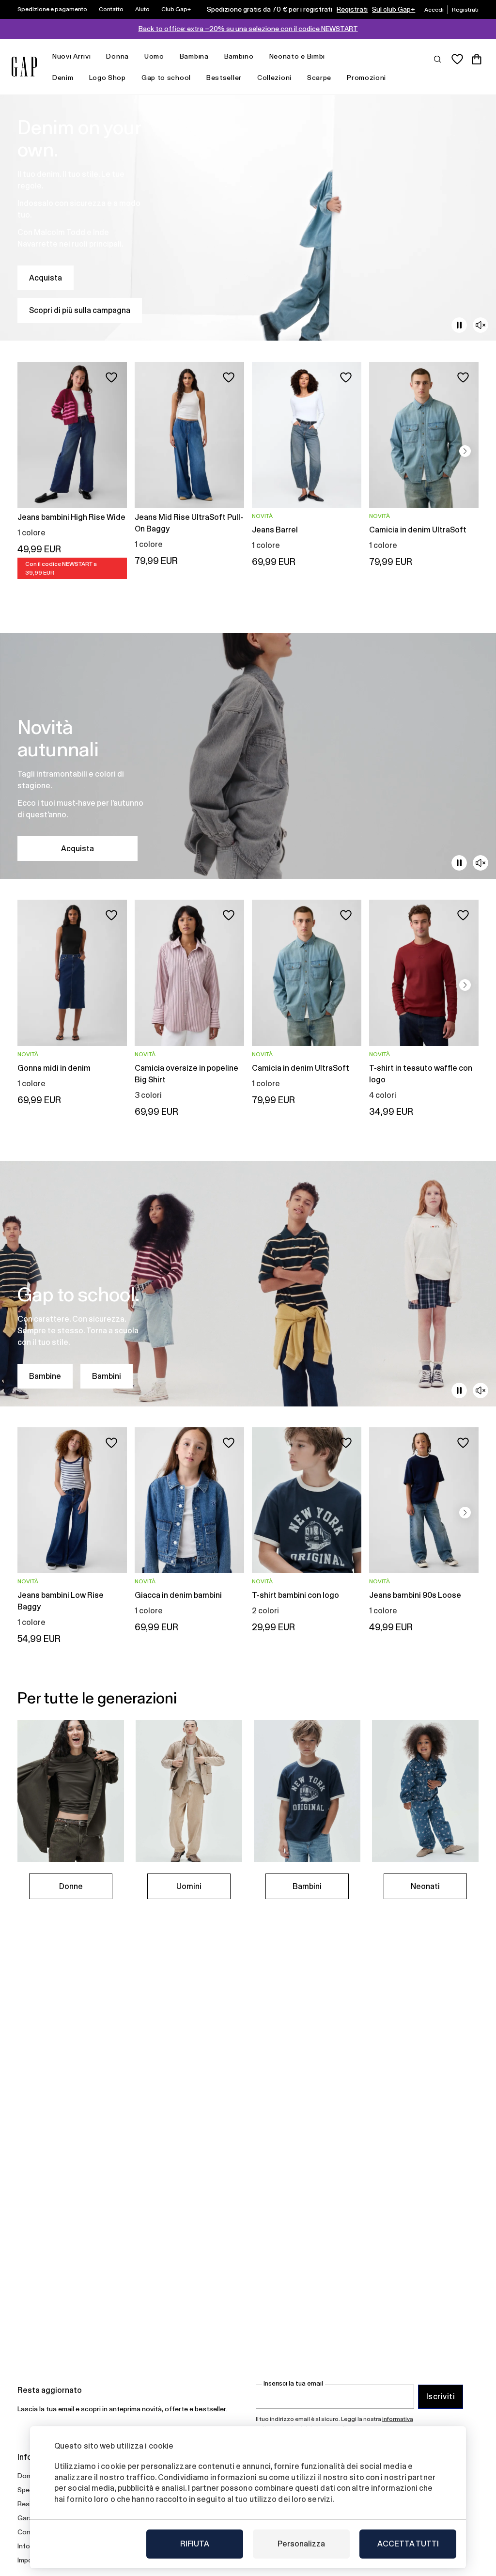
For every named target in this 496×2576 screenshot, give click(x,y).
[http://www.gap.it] (24, 67)
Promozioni (366, 78)
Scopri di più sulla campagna (80, 310)
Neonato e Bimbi (297, 56)
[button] (465, 451)
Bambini (107, 1376)
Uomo (154, 56)
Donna (117, 56)
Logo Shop (108, 78)
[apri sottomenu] (95, 56)
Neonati (425, 1886)
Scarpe (319, 78)
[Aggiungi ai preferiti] (111, 377)
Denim (63, 78)
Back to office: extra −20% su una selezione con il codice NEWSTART (248, 29)
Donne (71, 1886)
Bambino (239, 56)
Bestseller (224, 78)
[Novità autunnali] (248, 756)
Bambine (45, 1376)
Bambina (194, 56)
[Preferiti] (457, 59)
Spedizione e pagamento (52, 9)
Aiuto (142, 9)
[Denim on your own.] (248, 218)
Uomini (189, 1886)
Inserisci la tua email (293, 2383)
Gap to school (166, 78)
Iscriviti (441, 2396)
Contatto (111, 9)
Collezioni (274, 78)
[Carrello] (477, 59)
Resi (24, 2504)
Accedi (434, 10)
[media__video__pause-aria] (459, 325)
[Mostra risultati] (438, 59)
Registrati (352, 9)
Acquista (46, 278)
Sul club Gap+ (394, 9)
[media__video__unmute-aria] (480, 325)
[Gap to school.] (248, 1284)
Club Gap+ (176, 9)
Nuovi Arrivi (71, 56)
